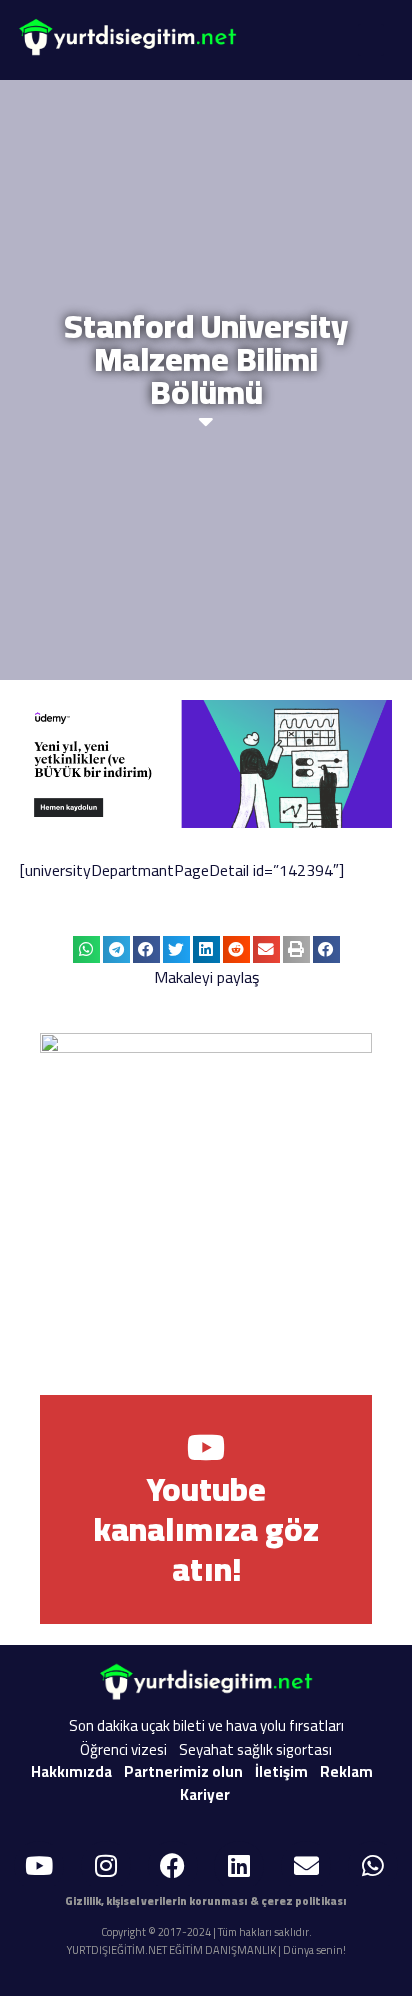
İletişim (281, 1771)
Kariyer (205, 1794)
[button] (371, 40)
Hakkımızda (71, 1771)
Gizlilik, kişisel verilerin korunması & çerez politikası (206, 1901)
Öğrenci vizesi (123, 1749)
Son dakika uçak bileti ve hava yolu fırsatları (206, 1725)
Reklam (346, 1771)
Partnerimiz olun (183, 1771)
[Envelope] (306, 1866)
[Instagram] (106, 1866)
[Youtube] (39, 1866)
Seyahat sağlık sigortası (255, 1749)
